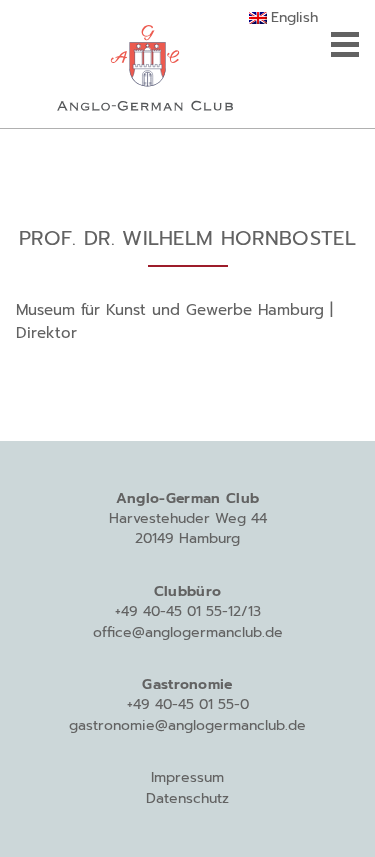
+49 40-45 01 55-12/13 (188, 611)
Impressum (187, 777)
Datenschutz (187, 798)
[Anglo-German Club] (145, 64)
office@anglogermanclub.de (188, 632)
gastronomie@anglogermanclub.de (187, 725)
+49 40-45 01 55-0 (188, 704)
